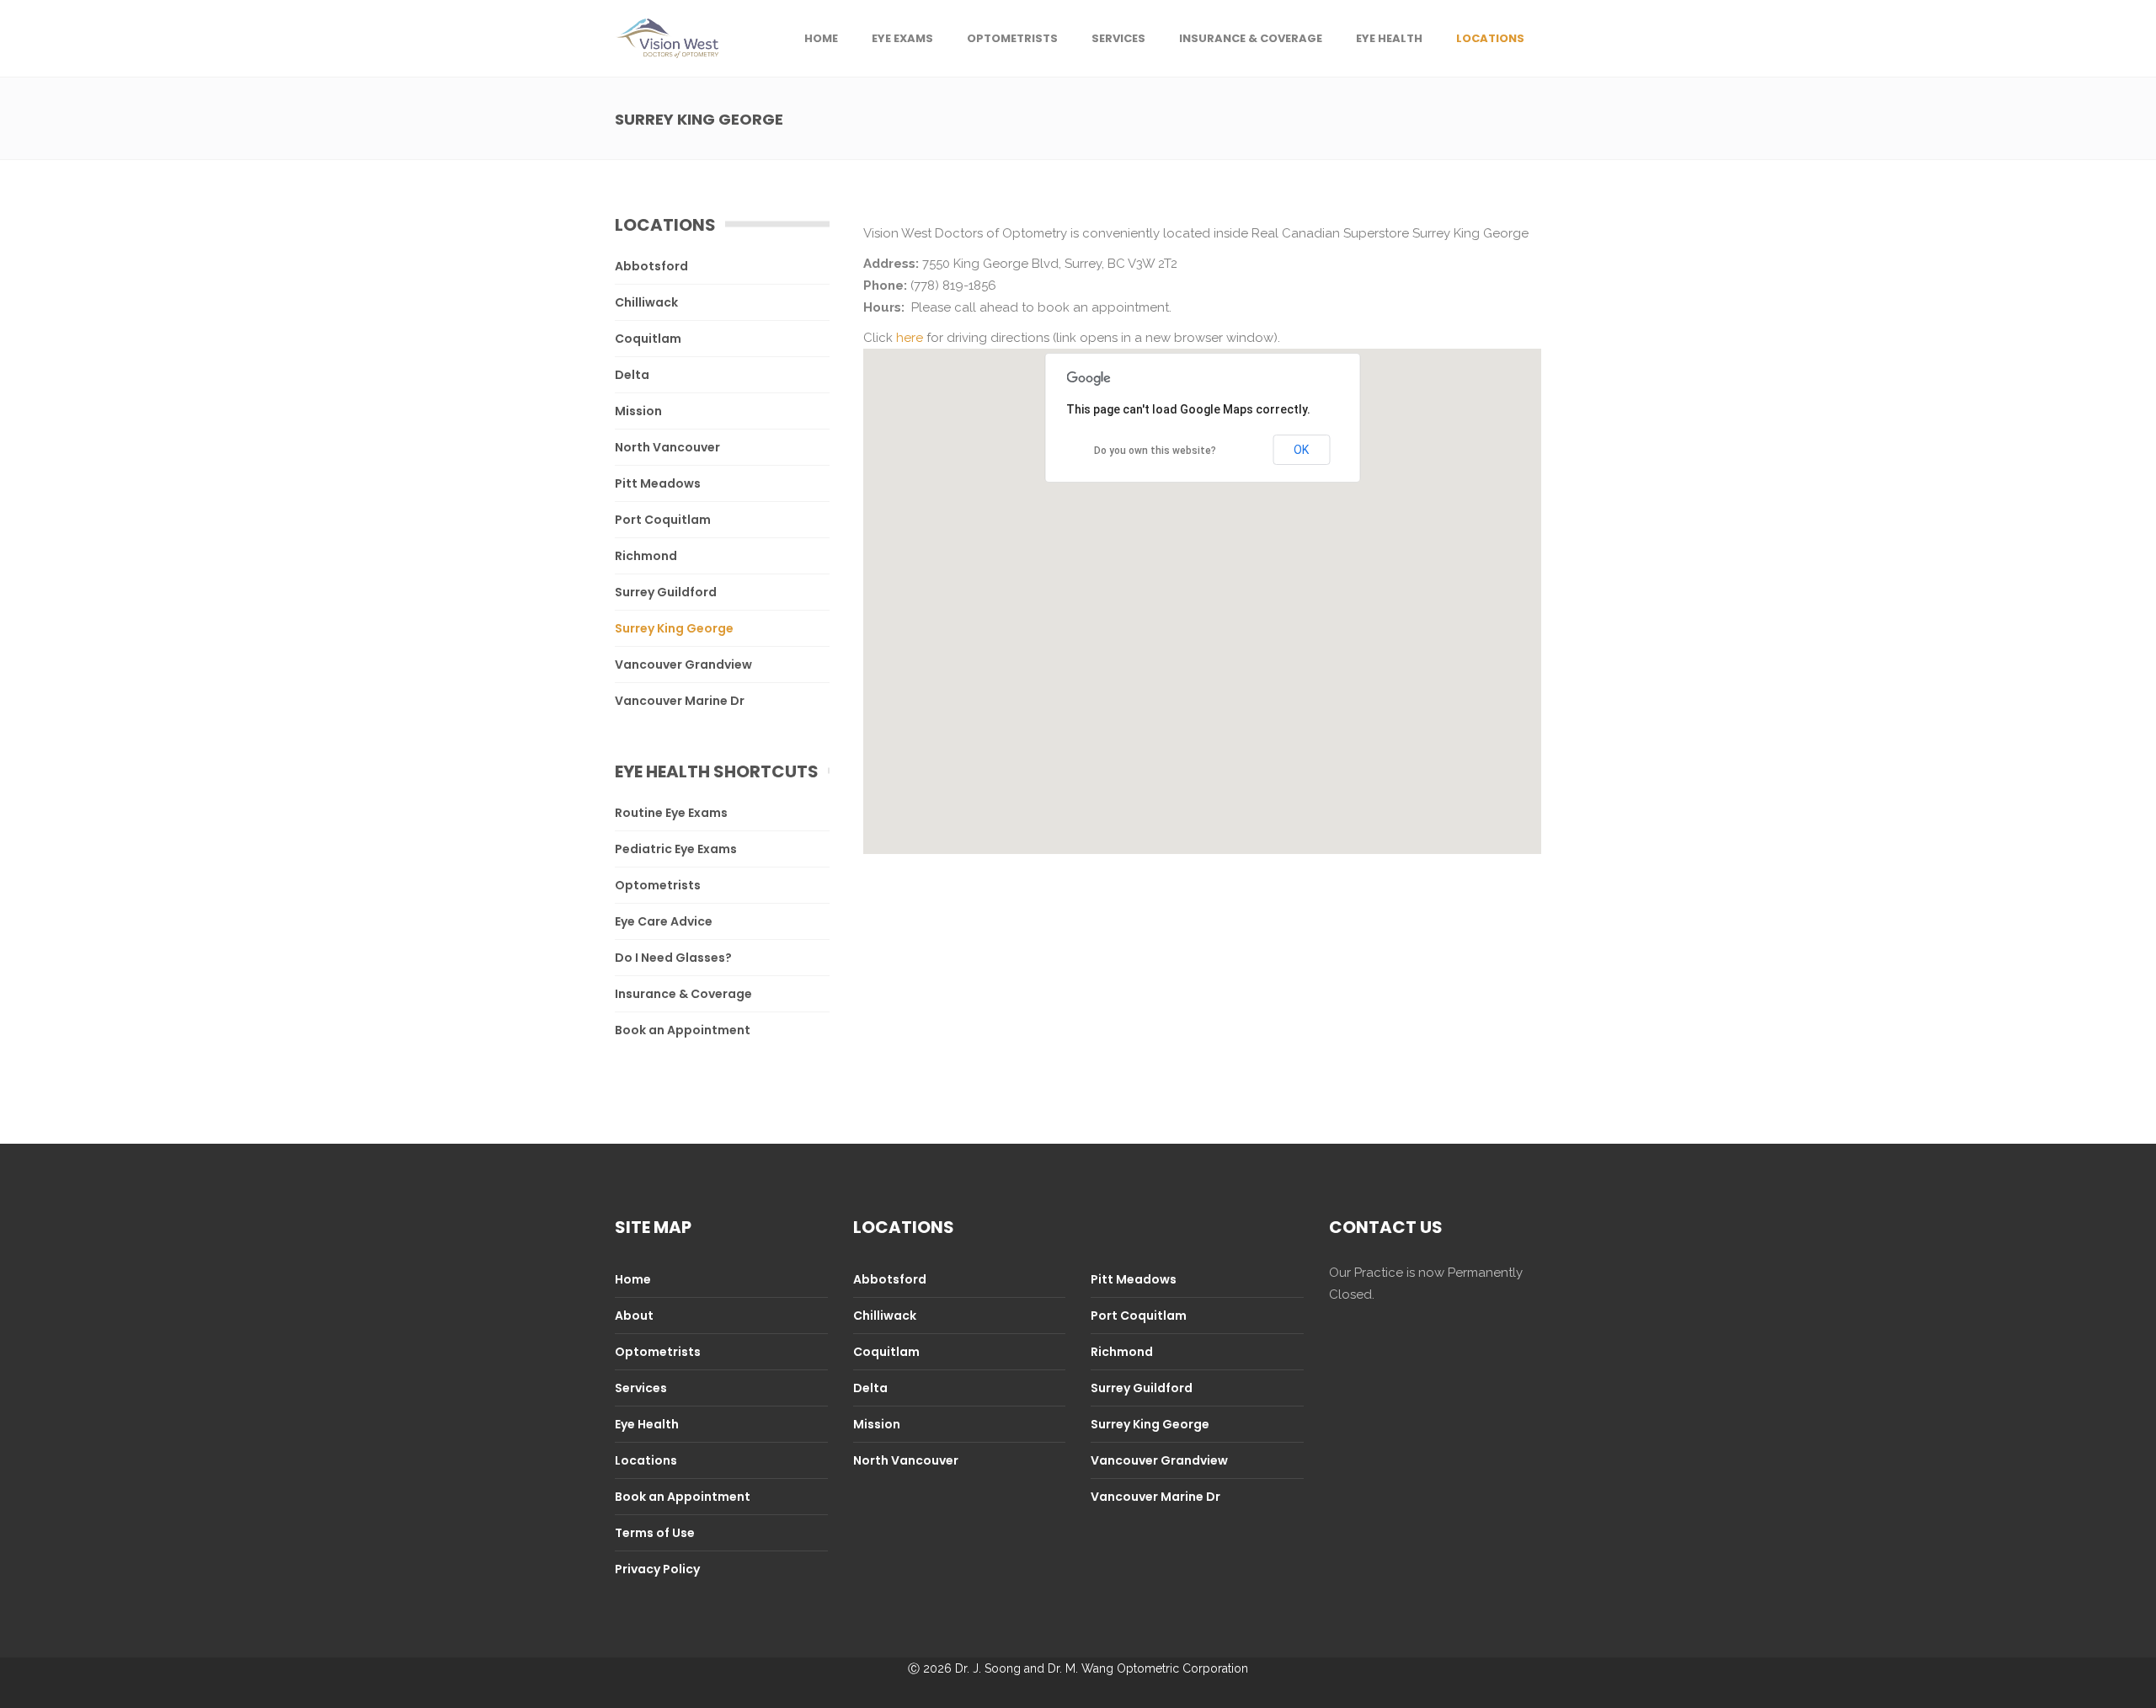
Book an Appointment (683, 1030)
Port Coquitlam (663, 520)
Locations (646, 1460)
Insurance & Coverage (683, 994)
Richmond (646, 556)
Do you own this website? (1155, 451)
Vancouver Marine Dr (680, 701)
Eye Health (647, 1424)
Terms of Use (655, 1533)
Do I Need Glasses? (673, 958)
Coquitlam (648, 339)
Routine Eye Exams (671, 813)
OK (1301, 450)
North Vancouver (667, 447)
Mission (638, 411)
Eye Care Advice (664, 921)
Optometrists (658, 885)
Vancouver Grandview (683, 665)
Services (641, 1388)
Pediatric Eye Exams (676, 849)
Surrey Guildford (666, 592)
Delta (632, 375)
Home (633, 1279)
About (634, 1316)
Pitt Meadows (658, 483)
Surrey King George (674, 628)
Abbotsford (651, 266)
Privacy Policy (657, 1569)
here (910, 338)
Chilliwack (646, 302)
